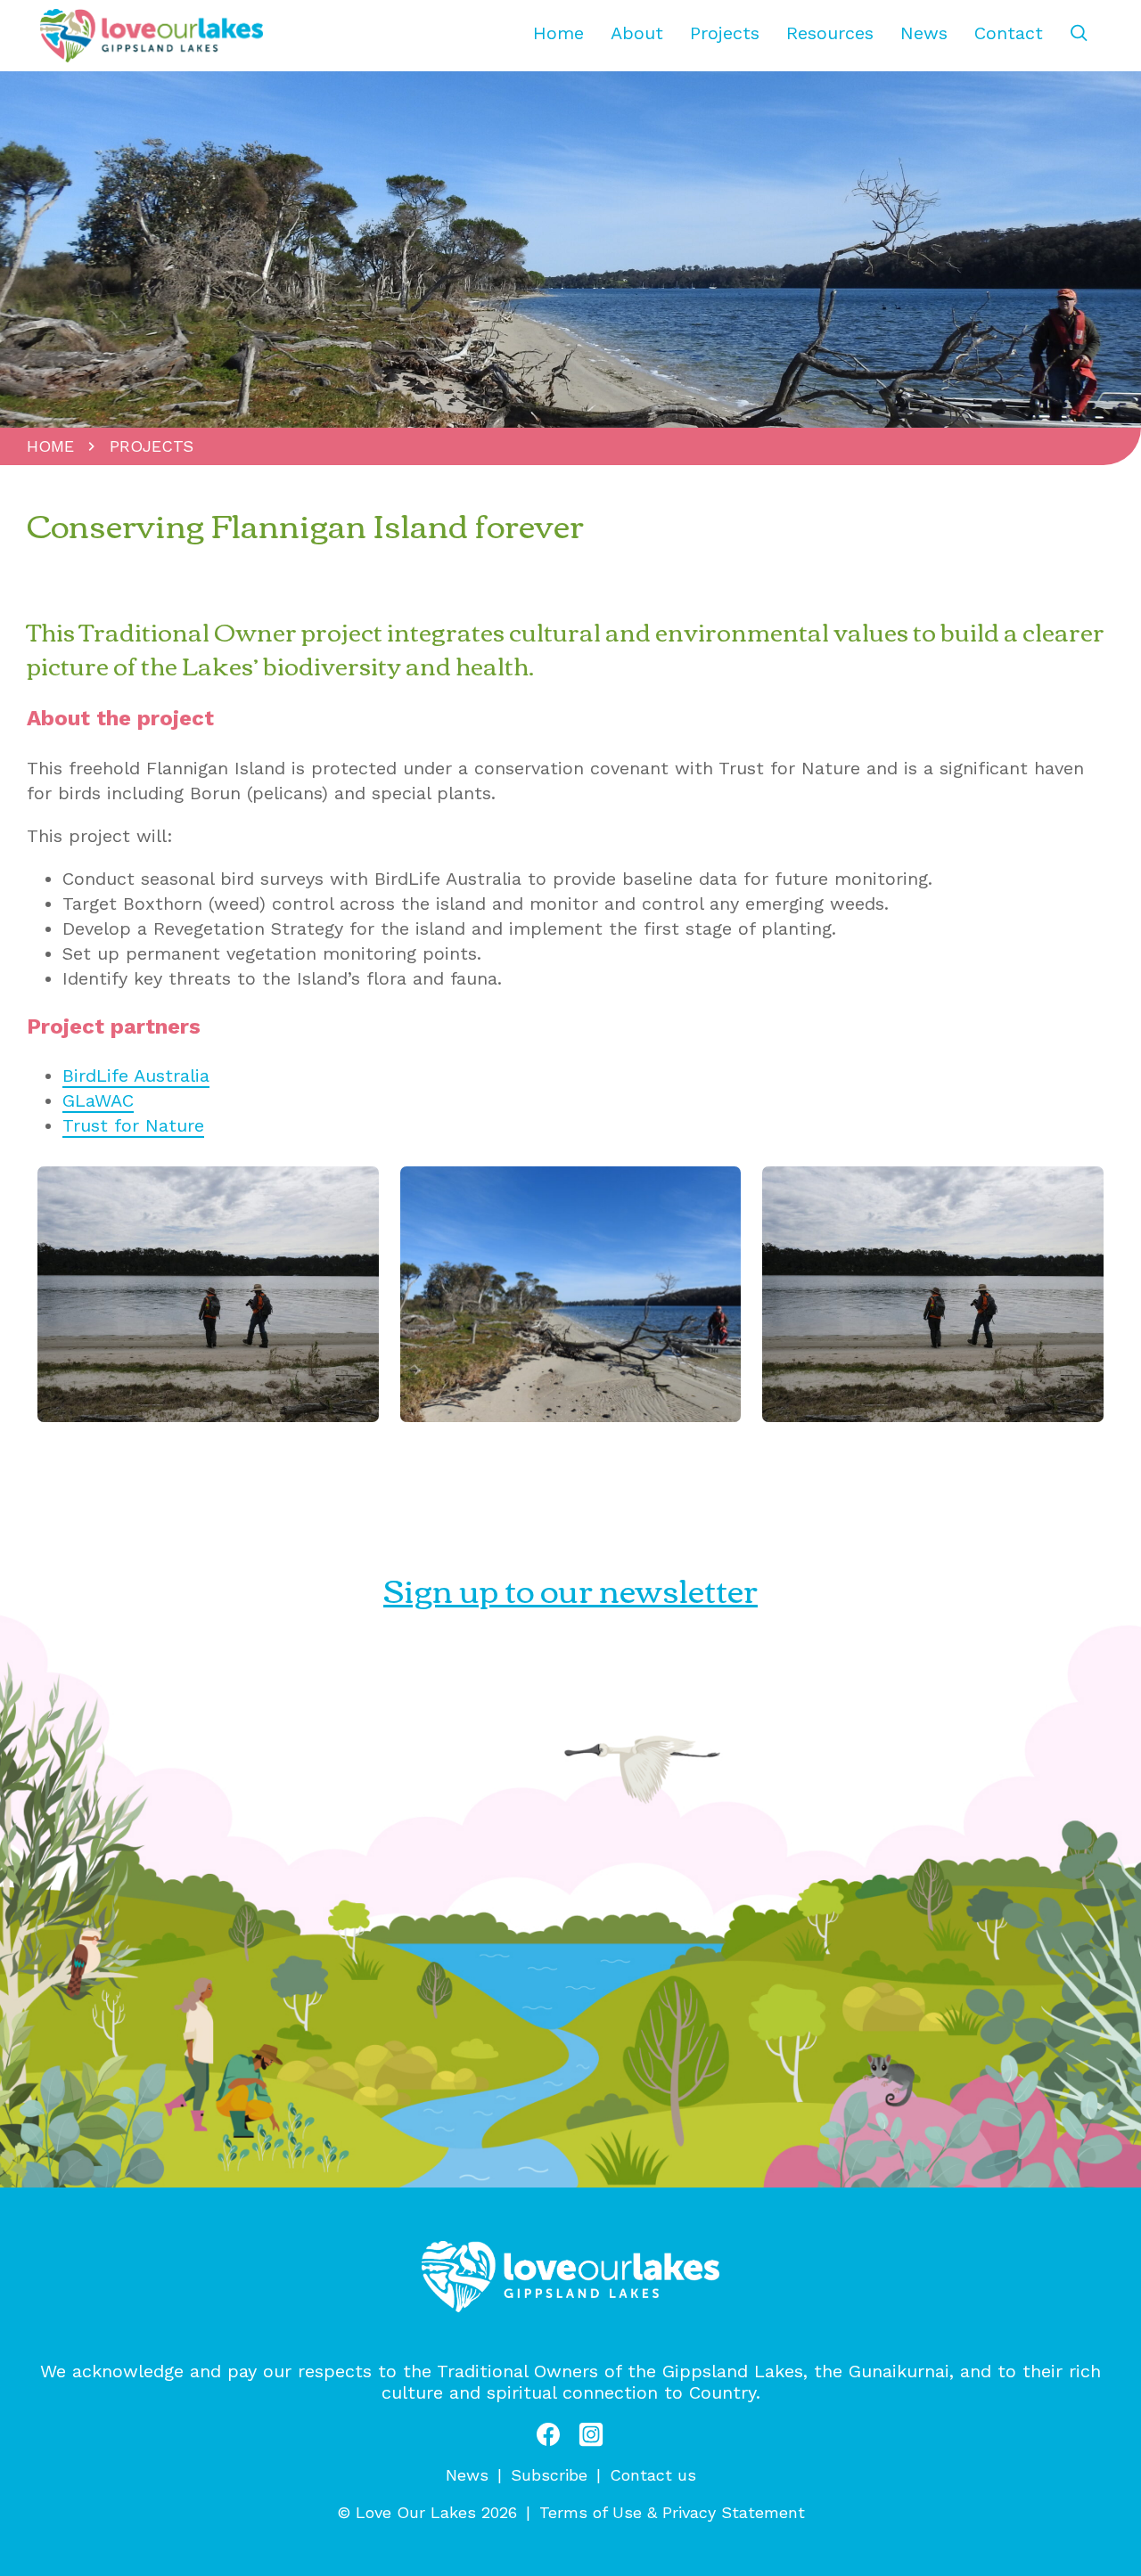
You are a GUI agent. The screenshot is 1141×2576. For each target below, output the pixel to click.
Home (558, 33)
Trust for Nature (133, 1125)
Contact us (653, 2475)
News (924, 33)
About (637, 33)
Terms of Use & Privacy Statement (672, 2512)
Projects (725, 33)
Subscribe (549, 2475)
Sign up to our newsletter (570, 1588)
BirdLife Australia (136, 1075)
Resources (830, 33)
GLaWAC (98, 1100)
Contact (1009, 33)
